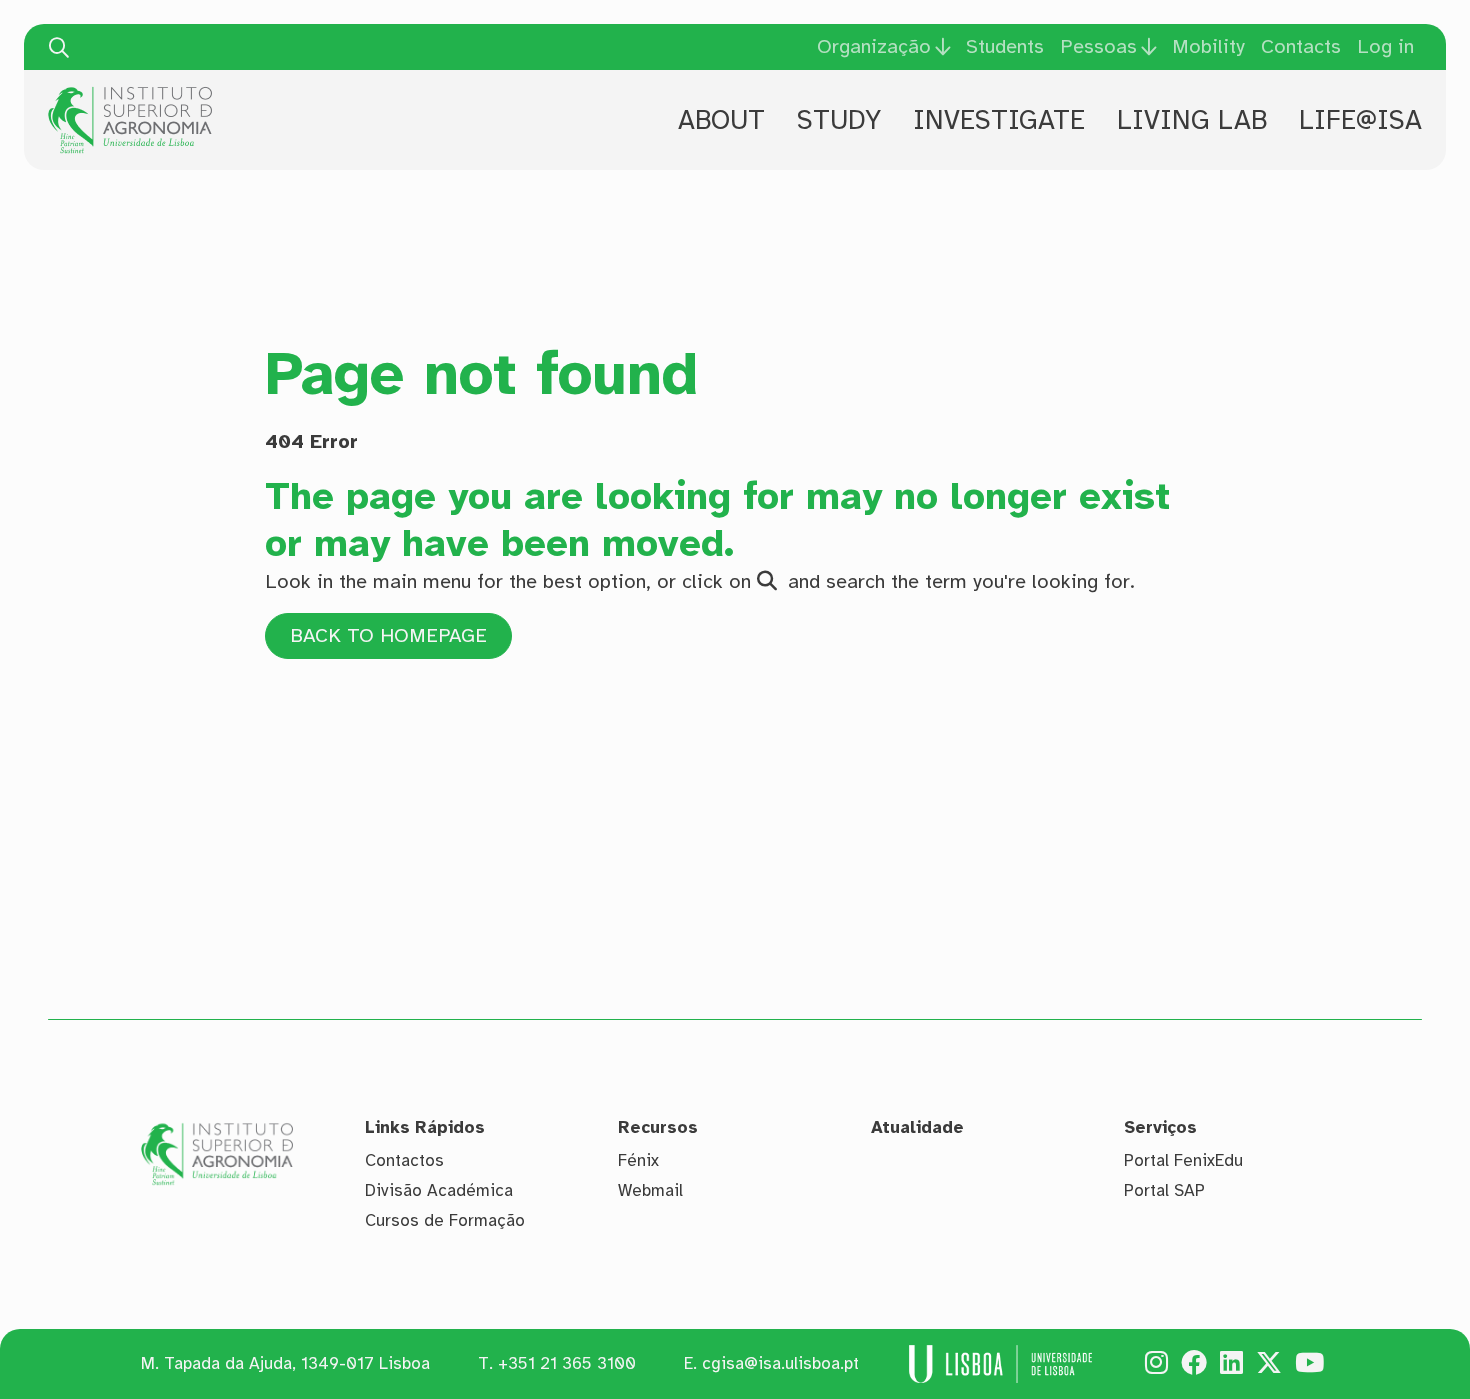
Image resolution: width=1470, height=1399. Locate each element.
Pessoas (1098, 47)
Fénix (638, 1160)
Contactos (404, 1160)
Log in (1385, 46)
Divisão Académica (439, 1190)
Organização (874, 47)
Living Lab (1192, 120)
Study (839, 120)
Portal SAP (1164, 1190)
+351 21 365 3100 (567, 1363)
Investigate (999, 120)
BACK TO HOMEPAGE (388, 635)
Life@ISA (1360, 120)
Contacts (1301, 46)
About (721, 120)
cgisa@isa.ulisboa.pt (780, 1363)
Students (1005, 46)
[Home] (130, 94)
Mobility (1208, 46)
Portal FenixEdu (1183, 1160)
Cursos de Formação (445, 1220)
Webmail (650, 1190)
